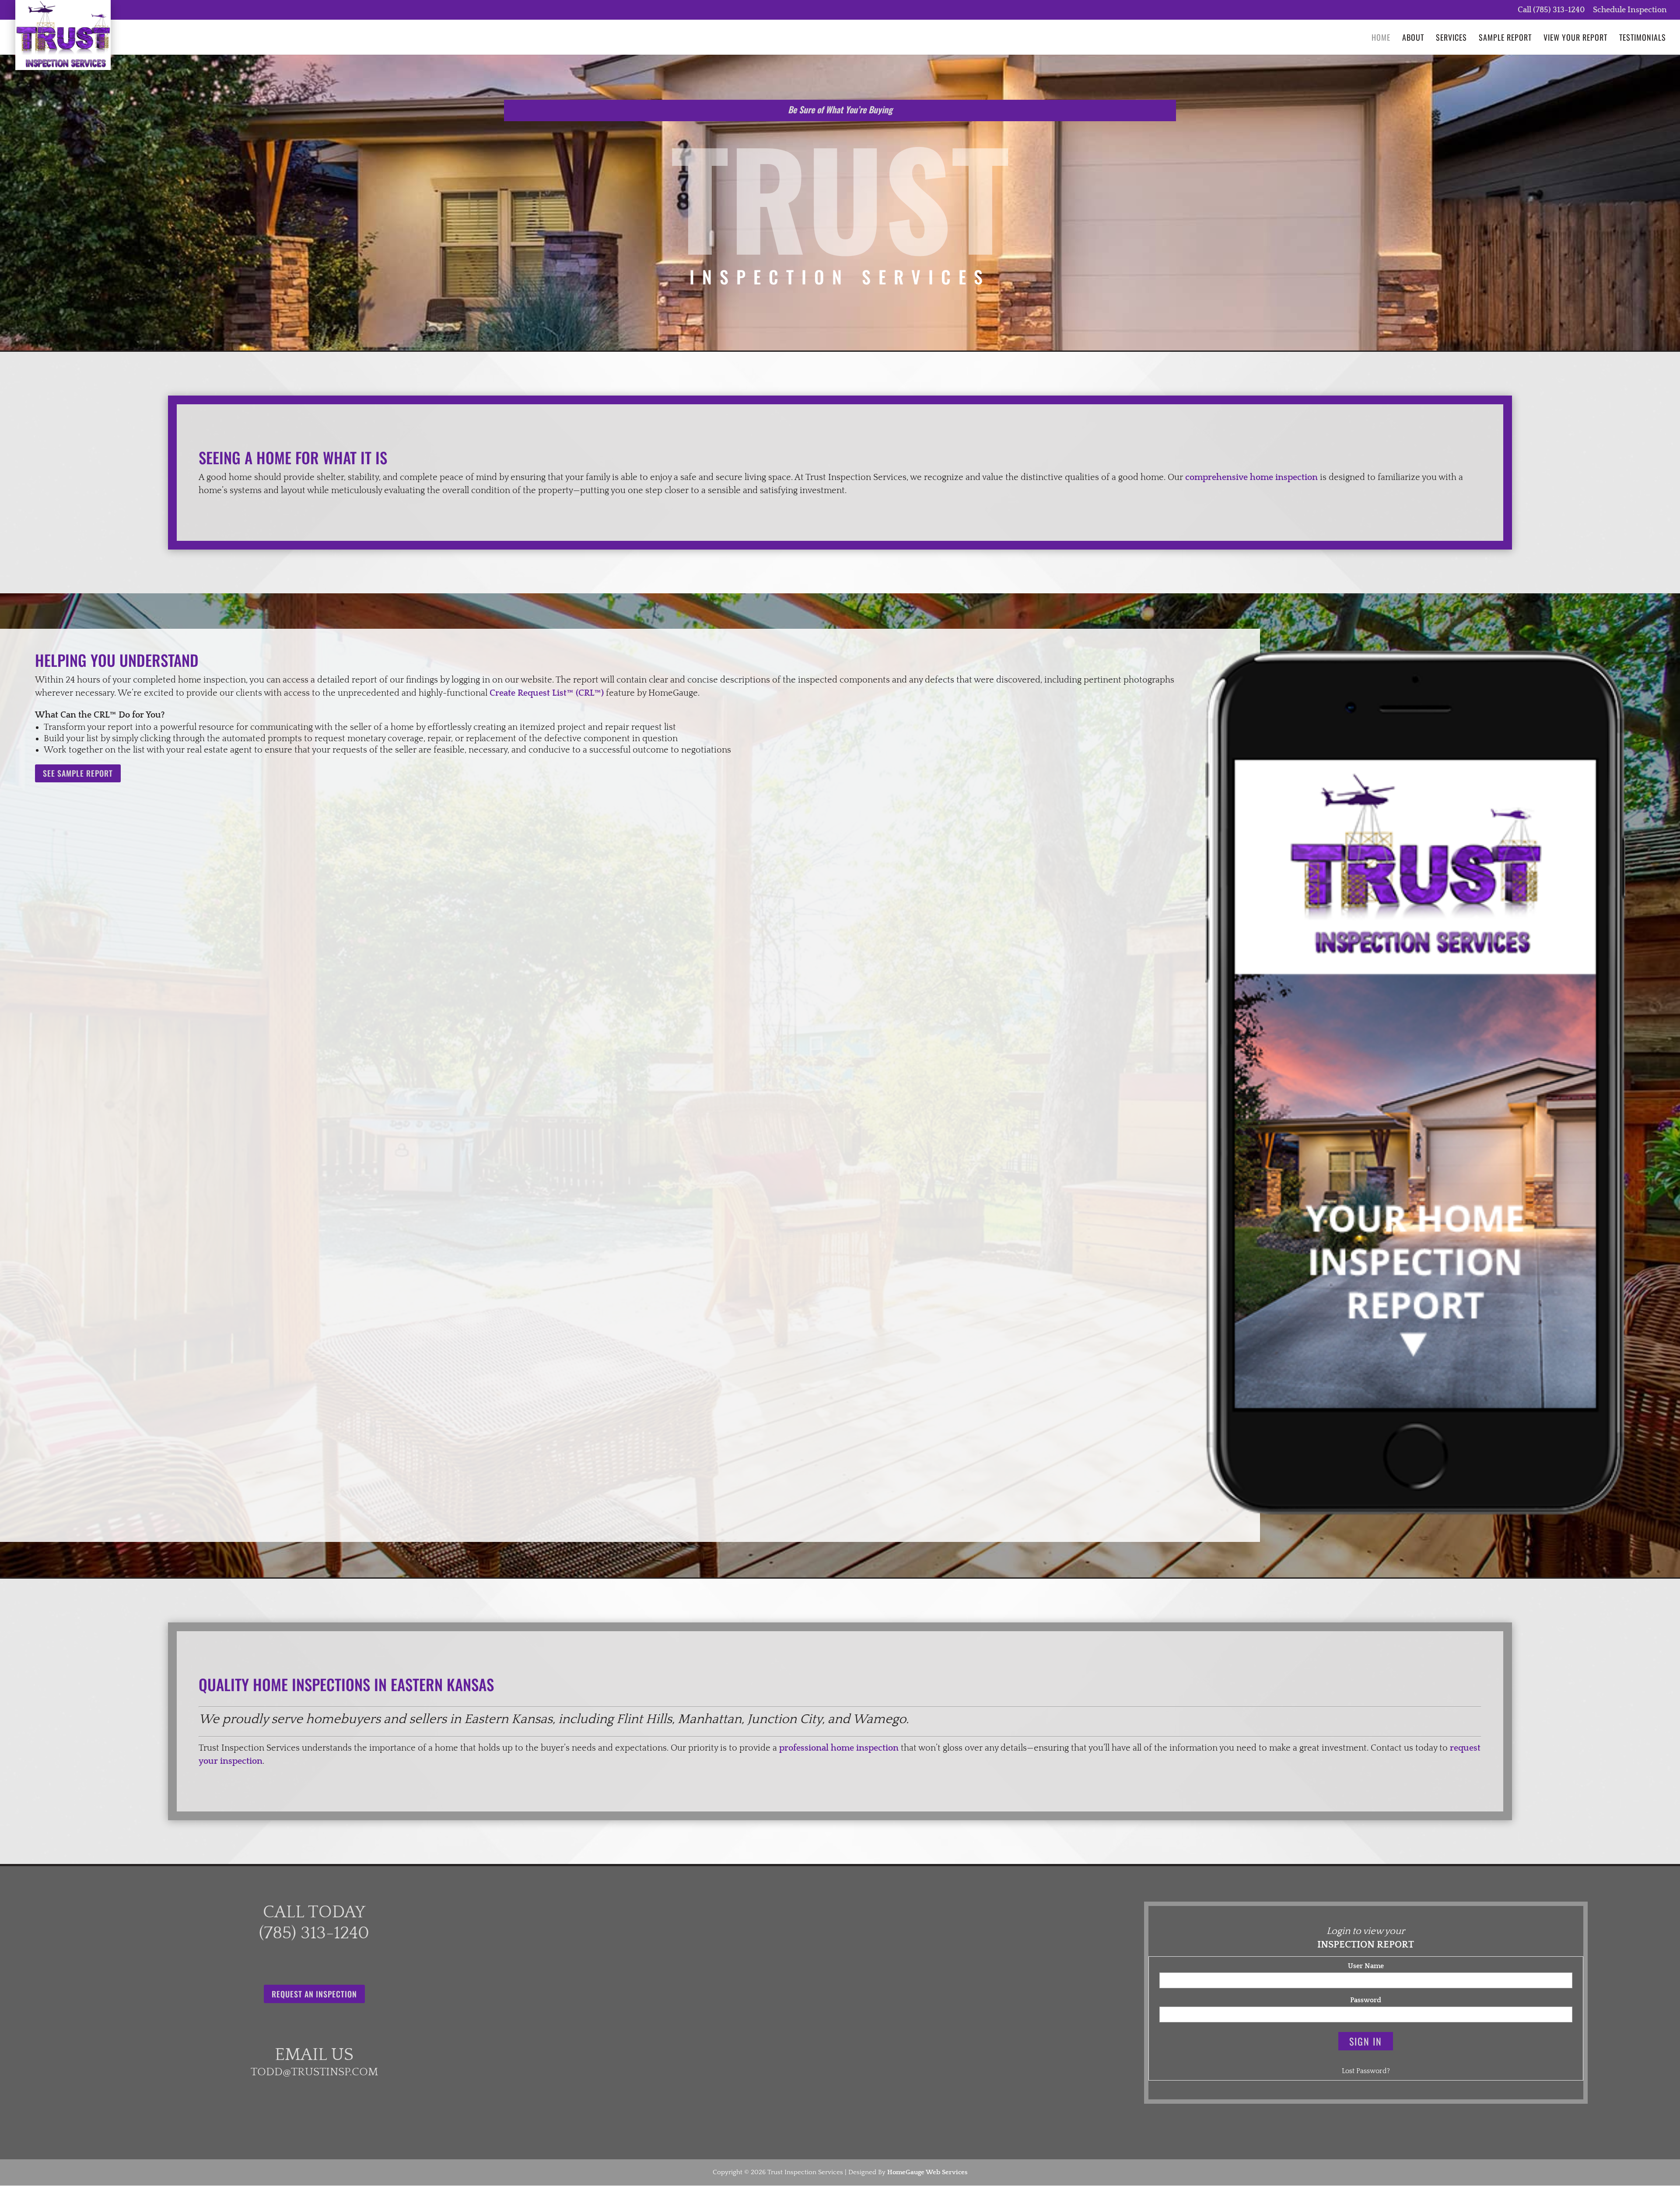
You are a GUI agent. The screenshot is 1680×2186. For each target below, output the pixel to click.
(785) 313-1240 (314, 1933)
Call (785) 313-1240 (1551, 10)
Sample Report (1505, 39)
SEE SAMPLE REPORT (78, 773)
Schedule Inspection (1630, 10)
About (1413, 39)
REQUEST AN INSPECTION (314, 1994)
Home (1381, 39)
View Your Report (1575, 39)
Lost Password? (1366, 2071)
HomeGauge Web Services (927, 2172)
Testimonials (1643, 39)
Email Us (314, 2055)
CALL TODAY (314, 1912)
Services (1451, 39)
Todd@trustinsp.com (314, 2072)
